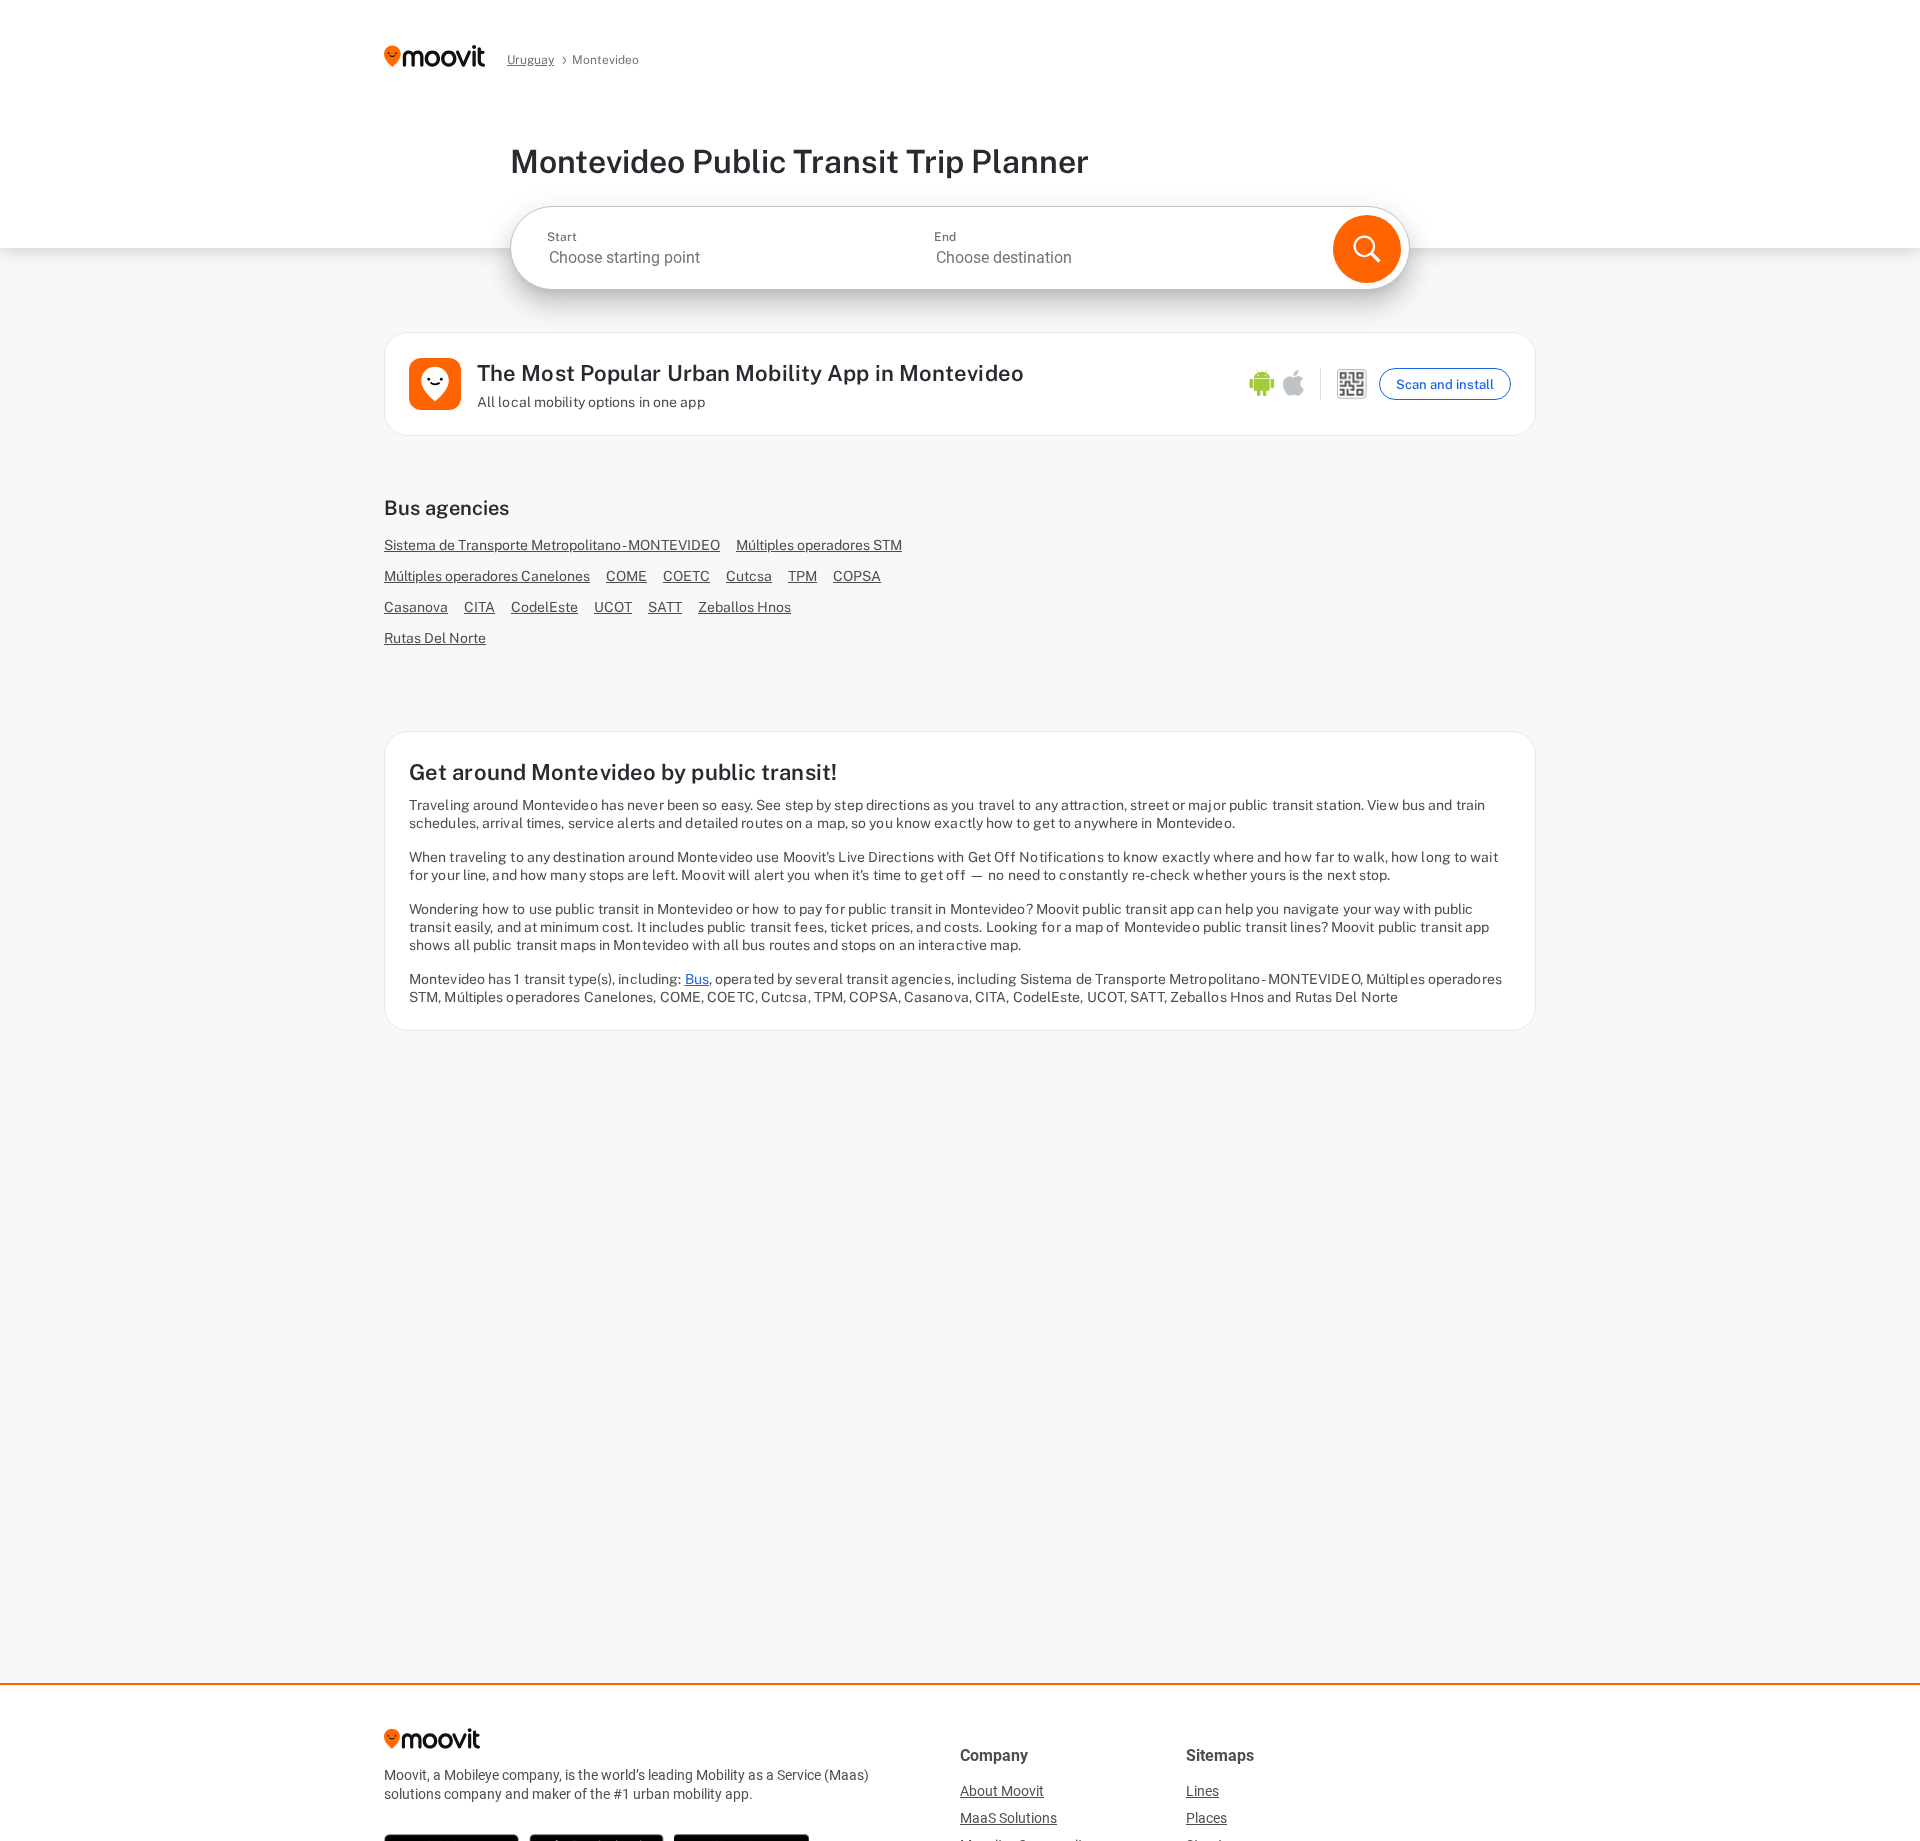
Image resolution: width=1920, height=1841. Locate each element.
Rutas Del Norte (435, 638)
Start (562, 237)
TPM (802, 576)
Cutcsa (749, 576)
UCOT (613, 607)
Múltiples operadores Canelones (487, 576)
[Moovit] (434, 57)
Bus (697, 979)
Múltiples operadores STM (819, 545)
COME (626, 576)
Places (1206, 1818)
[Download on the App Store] (1293, 384)
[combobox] (738, 257)
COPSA (857, 576)
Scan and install (1445, 384)
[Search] (1367, 249)
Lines (1202, 1791)
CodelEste (544, 607)
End (945, 237)
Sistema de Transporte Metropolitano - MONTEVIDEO (552, 545)
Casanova (416, 607)
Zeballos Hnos (744, 607)
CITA (479, 607)
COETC (686, 576)
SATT (665, 607)
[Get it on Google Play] (1262, 384)
